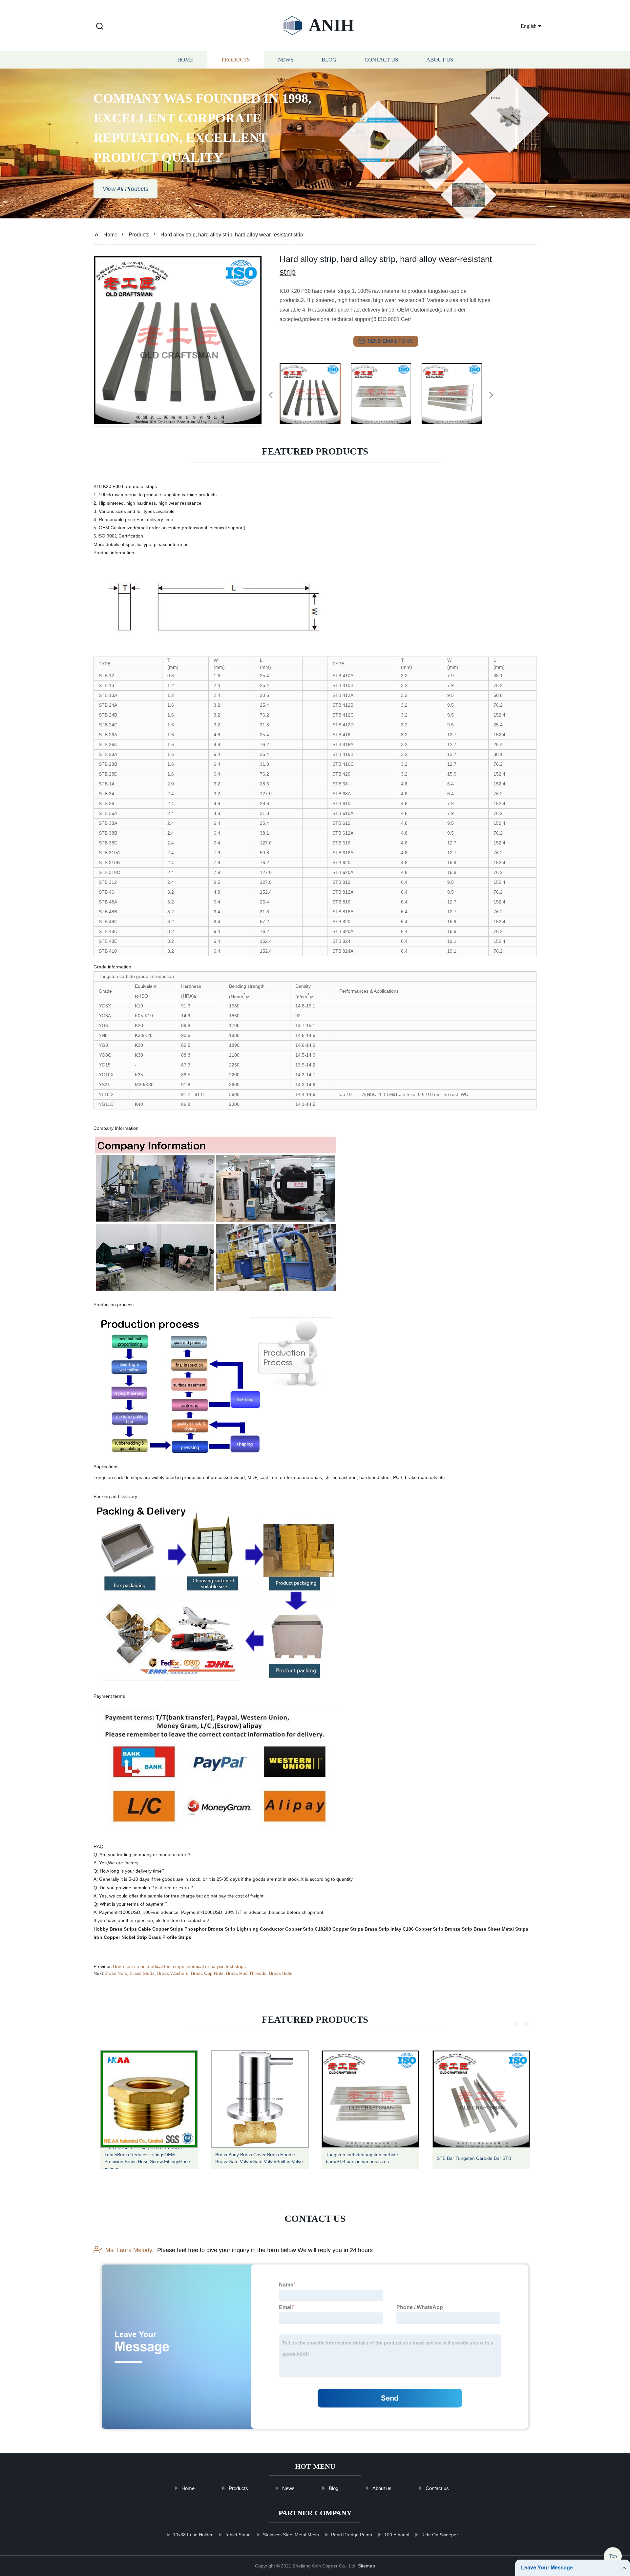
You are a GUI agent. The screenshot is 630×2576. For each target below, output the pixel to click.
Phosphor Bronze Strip (210, 1929)
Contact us (381, 60)
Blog (329, 60)
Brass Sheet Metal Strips (501, 1929)
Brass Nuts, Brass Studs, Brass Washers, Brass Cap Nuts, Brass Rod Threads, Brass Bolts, (199, 1973)
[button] (100, 27)
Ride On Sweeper (440, 2535)
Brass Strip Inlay (383, 1929)
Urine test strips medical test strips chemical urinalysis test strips (179, 1966)
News (286, 60)
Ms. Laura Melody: (130, 2250)
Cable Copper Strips (161, 1929)
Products (236, 60)
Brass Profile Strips (170, 1937)
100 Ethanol (397, 2535)
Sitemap (367, 2566)
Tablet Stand (238, 2535)
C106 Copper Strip (423, 1929)
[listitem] (315, 393)
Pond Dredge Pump (352, 2535)
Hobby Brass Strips (115, 1929)
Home (185, 60)
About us (440, 60)
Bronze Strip (458, 1929)
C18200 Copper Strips (339, 1929)
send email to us (390, 341)
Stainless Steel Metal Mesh (291, 2535)
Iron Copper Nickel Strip (120, 1937)
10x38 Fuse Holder (193, 2535)
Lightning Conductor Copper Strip (275, 1929)
